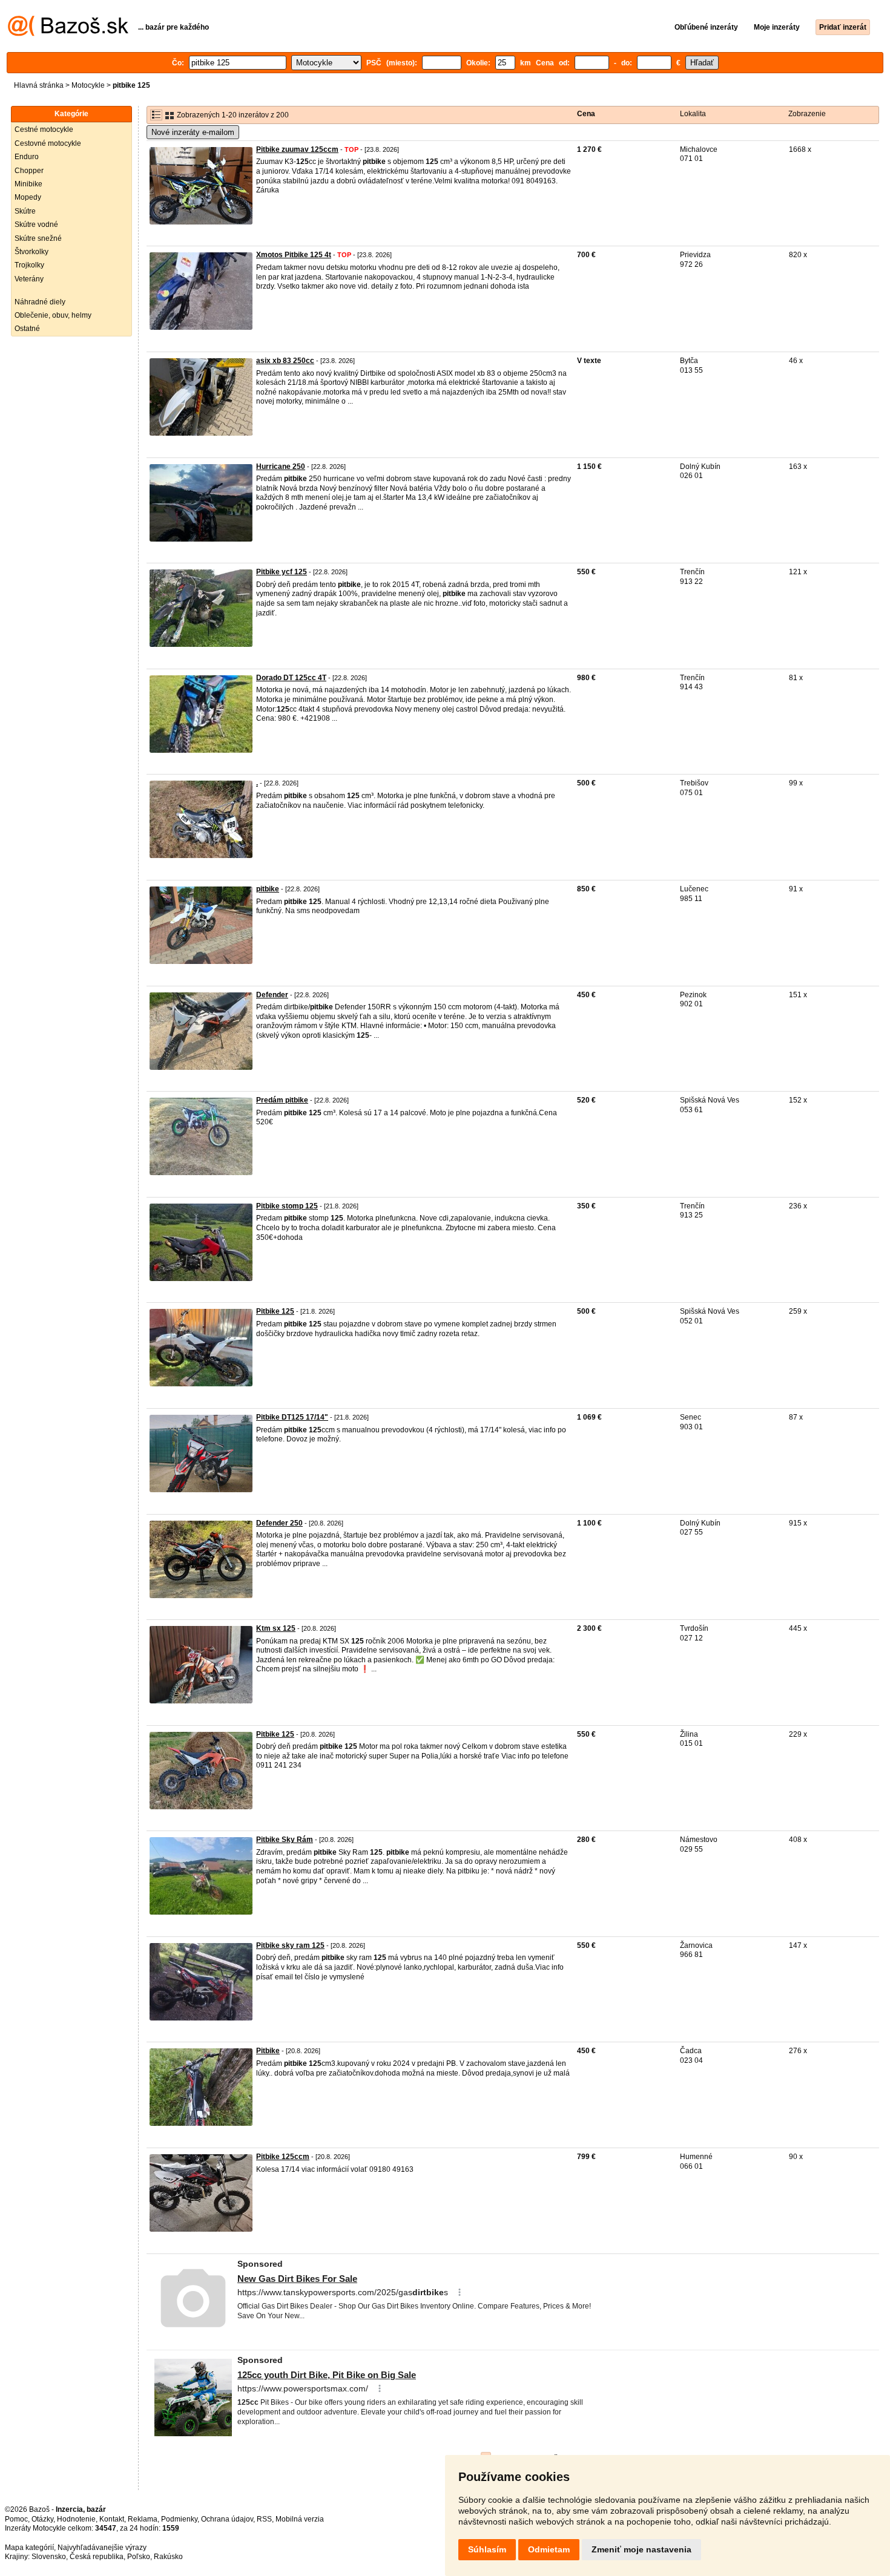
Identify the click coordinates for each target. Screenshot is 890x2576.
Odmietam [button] (549, 2549)
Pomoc (16, 2519)
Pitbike (268, 2051)
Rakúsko (168, 2557)
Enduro (27, 157)
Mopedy (28, 197)
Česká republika (97, 2557)
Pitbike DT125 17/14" (292, 1417)
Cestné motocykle (44, 129)
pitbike (268, 889)
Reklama (143, 2519)
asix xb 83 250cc (285, 361)
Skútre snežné (38, 238)
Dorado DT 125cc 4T (291, 678)
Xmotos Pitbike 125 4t (294, 255)
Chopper (29, 171)
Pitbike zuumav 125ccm (297, 149)
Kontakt (112, 2519)
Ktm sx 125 (276, 1628)
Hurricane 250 (281, 467)
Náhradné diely (40, 302)
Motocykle (88, 85)
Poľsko (139, 2557)
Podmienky (179, 2519)
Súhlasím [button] (487, 2549)
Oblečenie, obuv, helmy (53, 315)
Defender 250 (279, 1523)
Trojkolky (29, 265)
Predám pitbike (282, 1100)
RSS (264, 2519)
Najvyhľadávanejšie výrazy (102, 2548)
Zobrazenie (807, 114)
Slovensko (49, 2557)
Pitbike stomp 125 (287, 1206)
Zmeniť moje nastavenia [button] (641, 2549)
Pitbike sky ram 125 (290, 1945)
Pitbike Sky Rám (285, 1840)
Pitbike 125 (275, 1311)
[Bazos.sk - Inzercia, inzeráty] (68, 34)
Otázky (42, 2519)
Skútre (25, 211)
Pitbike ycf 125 (282, 572)
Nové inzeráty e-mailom (193, 132)
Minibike (28, 184)
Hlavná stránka (39, 85)
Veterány (29, 279)
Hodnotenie (76, 2519)
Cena (586, 114)
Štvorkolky (31, 252)
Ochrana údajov (227, 2519)
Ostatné (27, 329)
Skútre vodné (36, 224)
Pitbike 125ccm (283, 2157)
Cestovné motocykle (48, 143)
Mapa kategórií (29, 2548)
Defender (272, 995)
